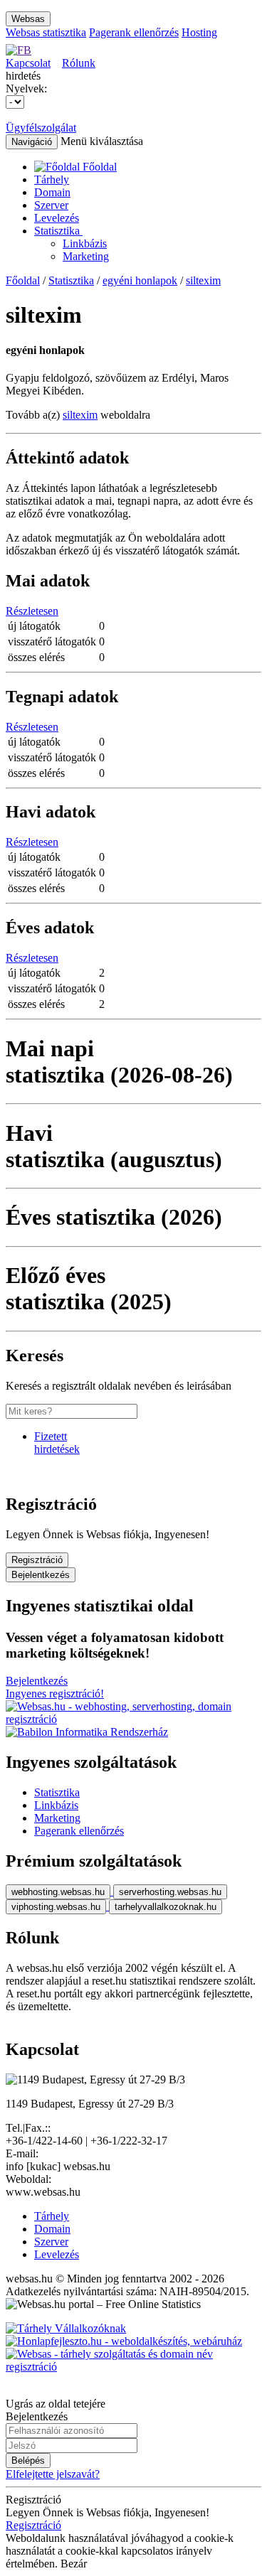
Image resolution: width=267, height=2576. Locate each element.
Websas (28, 19)
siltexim (203, 280)
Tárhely (52, 179)
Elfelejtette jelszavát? (53, 2474)
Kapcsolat (28, 63)
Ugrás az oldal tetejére (56, 2404)
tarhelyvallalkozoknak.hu (166, 1907)
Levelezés (57, 218)
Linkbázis (85, 243)
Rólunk (79, 63)
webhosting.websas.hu (58, 1892)
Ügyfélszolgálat (41, 128)
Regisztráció (37, 1560)
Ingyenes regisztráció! (55, 1694)
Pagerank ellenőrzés (134, 32)
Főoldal (23, 280)
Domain (52, 192)
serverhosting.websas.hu (170, 1892)
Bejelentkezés (41, 1575)
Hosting (199, 32)
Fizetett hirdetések (57, 1443)
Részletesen (32, 611)
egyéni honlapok (140, 280)
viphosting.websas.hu (56, 1907)
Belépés (28, 2460)
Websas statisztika (46, 32)
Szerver (51, 205)
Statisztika (58, 231)
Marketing (86, 256)
